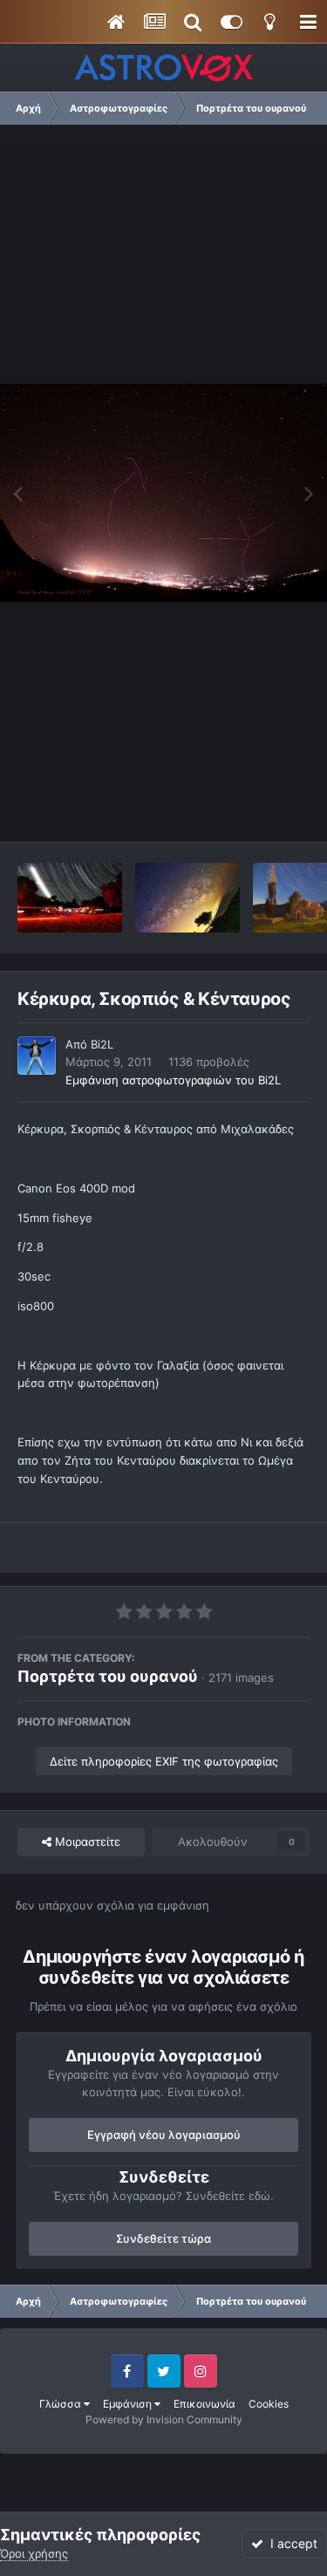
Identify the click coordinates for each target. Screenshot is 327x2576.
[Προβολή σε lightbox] (163, 493)
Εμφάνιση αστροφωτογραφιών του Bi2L (173, 1080)
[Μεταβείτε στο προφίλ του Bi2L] (37, 1056)
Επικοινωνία (204, 2404)
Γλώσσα (61, 2404)
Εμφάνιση (129, 2404)
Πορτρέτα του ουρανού (108, 1676)
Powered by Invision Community (164, 2419)
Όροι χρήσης (34, 2553)
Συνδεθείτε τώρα (163, 2238)
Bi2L (102, 1044)
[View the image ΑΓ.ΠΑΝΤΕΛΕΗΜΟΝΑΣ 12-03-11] (70, 898)
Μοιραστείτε (86, 1841)
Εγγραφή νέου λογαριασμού (164, 2135)
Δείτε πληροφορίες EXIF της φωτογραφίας (164, 1761)
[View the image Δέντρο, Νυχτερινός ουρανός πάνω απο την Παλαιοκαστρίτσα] (187, 898)
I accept (290, 2543)
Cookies (269, 2404)
